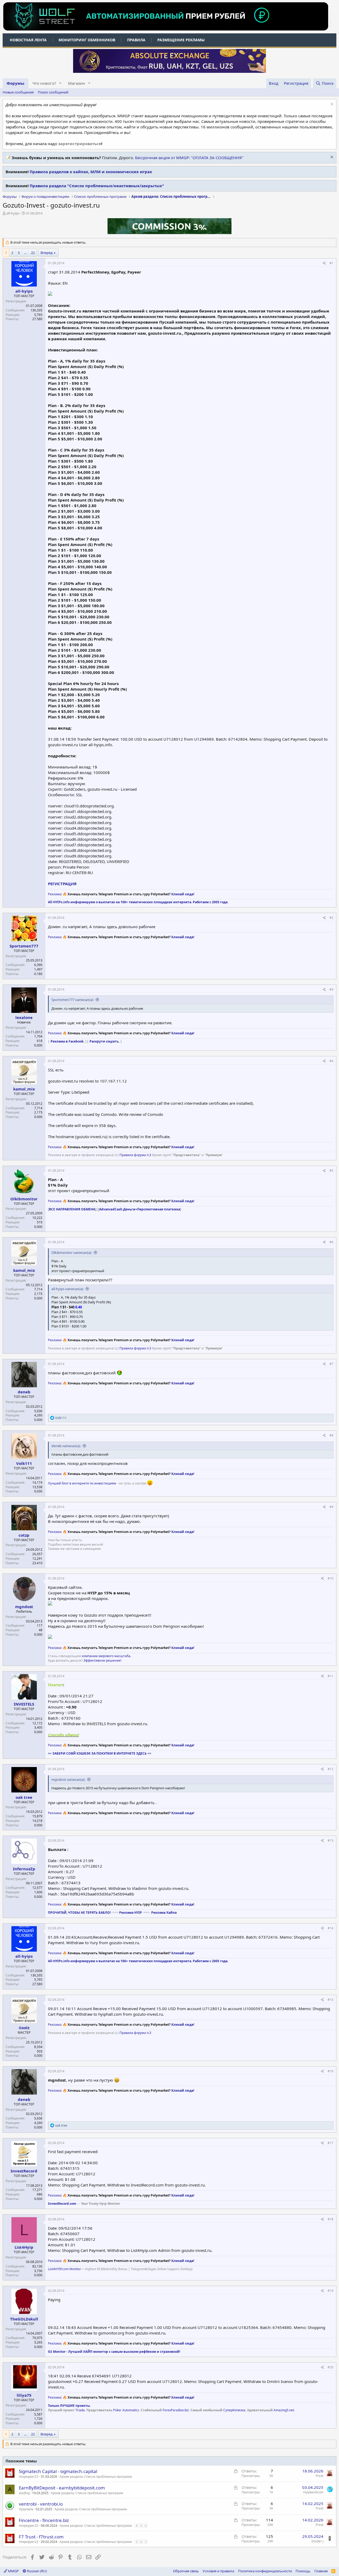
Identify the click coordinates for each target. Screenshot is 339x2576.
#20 (331, 2367)
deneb (24, 1392)
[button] (60, 83)
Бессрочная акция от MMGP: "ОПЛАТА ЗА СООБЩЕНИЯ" (189, 158)
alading (24, 2493)
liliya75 (24, 2395)
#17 (331, 2143)
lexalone (24, 1017)
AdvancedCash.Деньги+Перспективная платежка (140, 1209)
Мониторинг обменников (87, 40)
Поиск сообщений (53, 92)
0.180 (38, 974)
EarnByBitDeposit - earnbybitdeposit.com (62, 2488)
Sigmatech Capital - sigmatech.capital (58, 2471)
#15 (331, 2000)
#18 (331, 2219)
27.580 (37, 319)
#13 (331, 1841)
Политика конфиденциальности (265, 2571)
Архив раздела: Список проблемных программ (96, 2477)
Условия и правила (218, 2571)
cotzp (24, 1535)
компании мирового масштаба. (106, 1656)
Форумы (15, 83)
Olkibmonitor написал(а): (72, 1253)
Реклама (55, 894)
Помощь (303, 2571)
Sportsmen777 (24, 946)
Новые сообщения (18, 92)
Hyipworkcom (313, 2492)
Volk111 (24, 1463)
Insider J (317, 2541)
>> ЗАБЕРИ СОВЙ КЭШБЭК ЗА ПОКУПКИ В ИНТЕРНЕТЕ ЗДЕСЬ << (100, 1753)
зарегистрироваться (80, 144)
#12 (331, 1769)
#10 (331, 1578)
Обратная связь (186, 2571)
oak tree (24, 1797)
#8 (331, 1435)
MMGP (13, 2571)
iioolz (24, 2028)
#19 (331, 2291)
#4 (331, 1061)
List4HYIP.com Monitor (64, 2269)
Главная (321, 2571)
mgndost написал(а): (68, 1779)
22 (33, 253)
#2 (331, 918)
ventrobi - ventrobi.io (41, 2504)
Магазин (77, 83)
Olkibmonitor (24, 1199)
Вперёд (47, 253)
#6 (331, 1242)
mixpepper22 (29, 2477)
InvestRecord (24, 2171)
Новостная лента (28, 40)
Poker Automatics (126, 2410)
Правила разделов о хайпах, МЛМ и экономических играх (91, 172)
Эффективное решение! (102, 1660)
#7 (331, 1364)
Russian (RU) (37, 2571)
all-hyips (13, 213)
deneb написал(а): (66, 1446)
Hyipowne (26, 2509)
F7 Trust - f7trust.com (41, 2537)
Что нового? (44, 83)
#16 (331, 2071)
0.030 (38, 1491)
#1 (331, 263)
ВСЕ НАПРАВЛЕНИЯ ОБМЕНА (72, 1209)
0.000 (38, 1045)
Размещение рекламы (181, 40)
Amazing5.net (284, 2410)
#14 (331, 1928)
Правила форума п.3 (135, 1155)
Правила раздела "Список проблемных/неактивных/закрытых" (97, 186)
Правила (136, 40)
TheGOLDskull (24, 2319)
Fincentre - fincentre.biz (44, 2520)
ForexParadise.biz (176, 2410)
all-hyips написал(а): (68, 1289)
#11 (331, 1676)
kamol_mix (24, 1089)
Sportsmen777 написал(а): (73, 1000)
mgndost (24, 1607)
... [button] (25, 253)
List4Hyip (24, 2247)
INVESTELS (24, 1704)
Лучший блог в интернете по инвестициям (82, 1483)
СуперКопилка (234, 2410)
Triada (80, 2410)
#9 (331, 1507)
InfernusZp (24, 1869)
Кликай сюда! (183, 894)
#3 (331, 989)
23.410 (37, 1563)
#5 (331, 1171)
